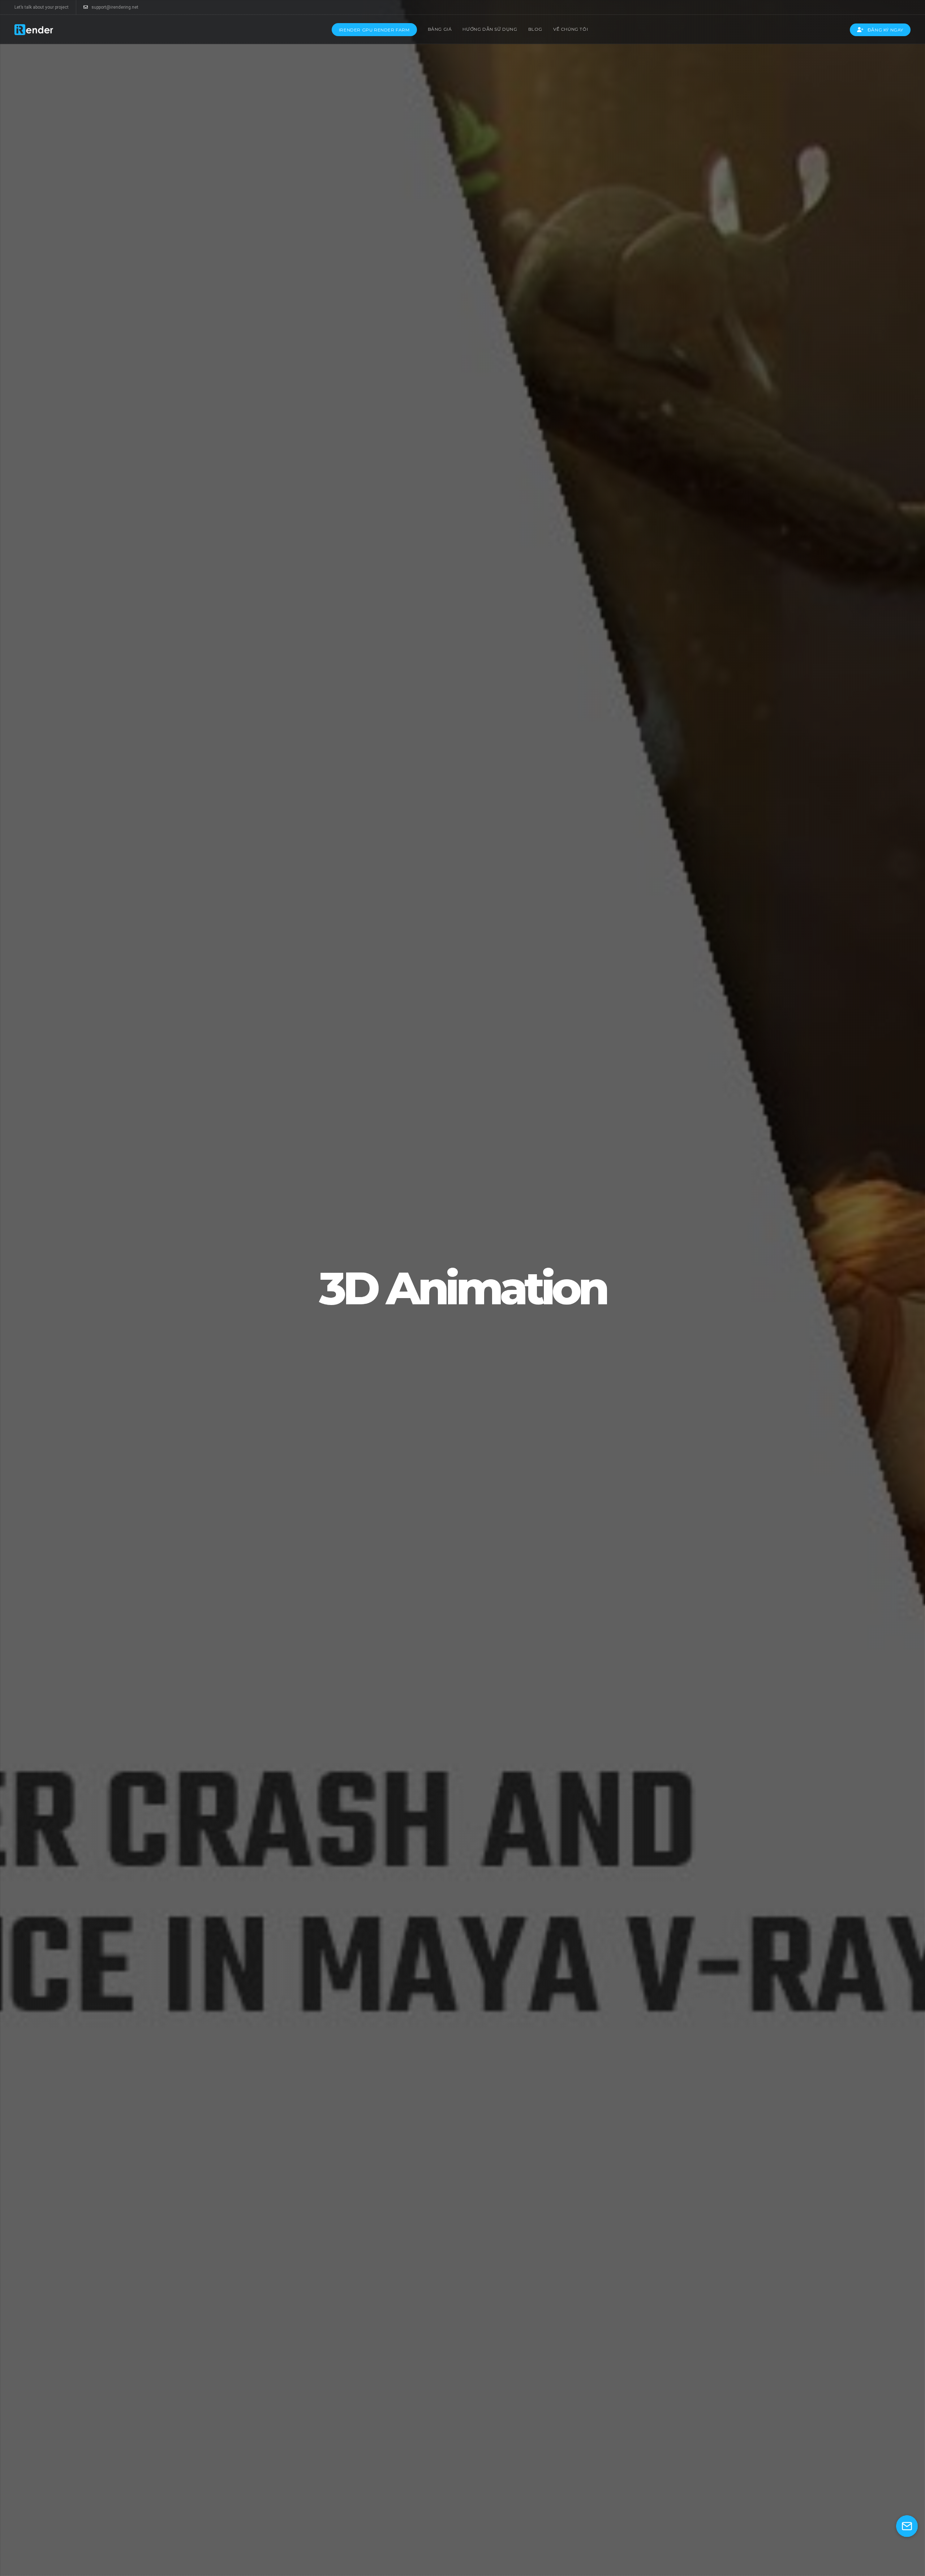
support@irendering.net (115, 7)
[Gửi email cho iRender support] (907, 2526)
